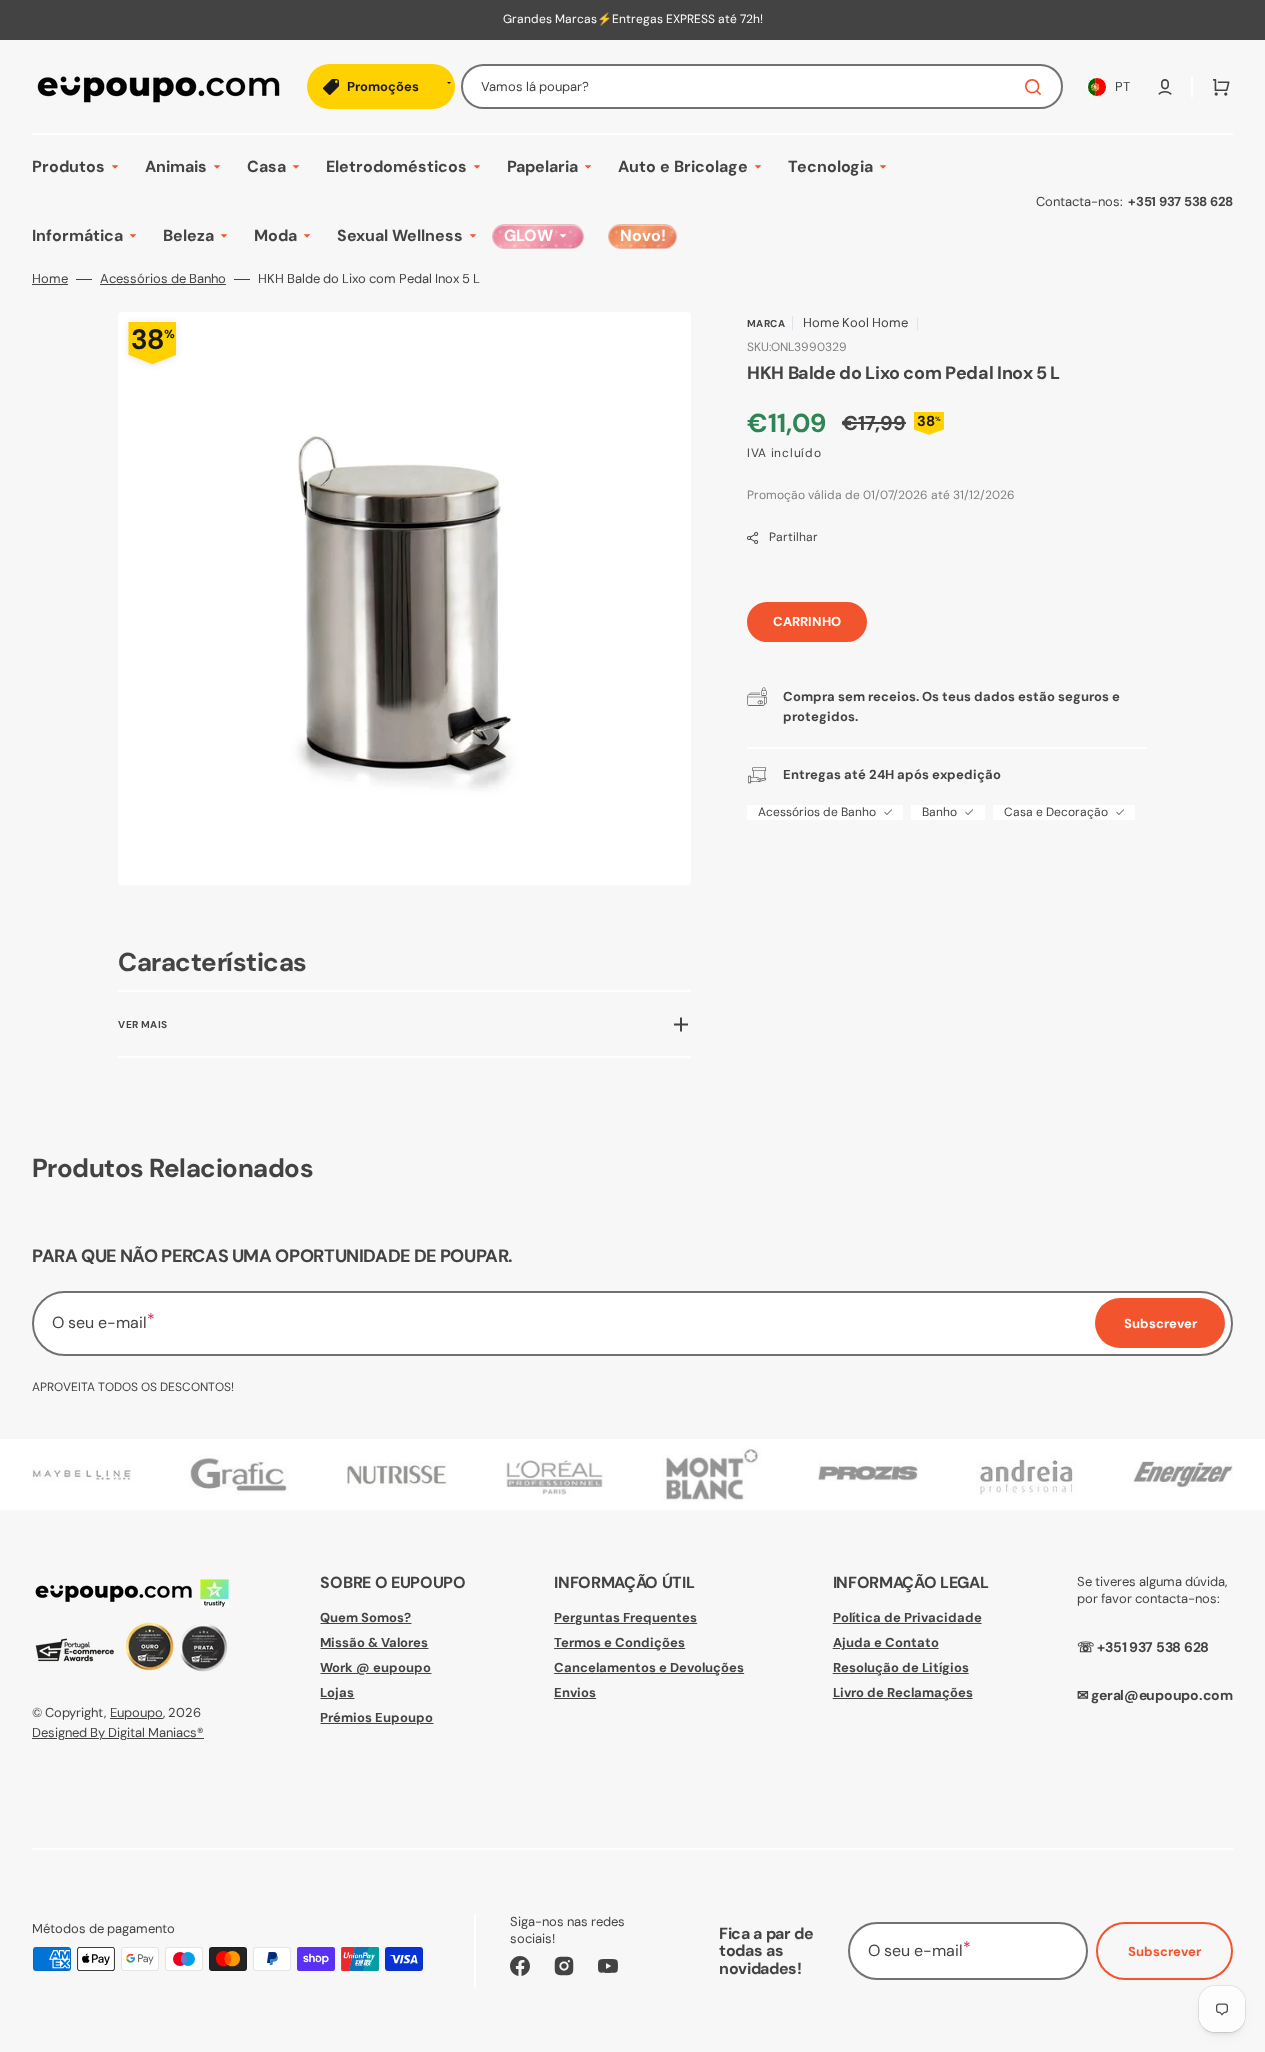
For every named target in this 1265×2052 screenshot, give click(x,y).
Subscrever (1164, 1951)
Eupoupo (136, 1712)
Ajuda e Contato (886, 1642)
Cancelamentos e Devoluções (649, 1667)
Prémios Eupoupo (376, 1717)
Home (50, 279)
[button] (1165, 87)
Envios (575, 1692)
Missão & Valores (374, 1642)
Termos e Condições (619, 1642)
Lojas (337, 1692)
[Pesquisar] (1037, 87)
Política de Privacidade (907, 1618)
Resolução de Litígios (901, 1667)
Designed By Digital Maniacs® (118, 1732)
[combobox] (762, 86)
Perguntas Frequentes (625, 1618)
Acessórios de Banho (163, 279)
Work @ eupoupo (375, 1667)
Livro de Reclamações (903, 1692)
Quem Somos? (365, 1618)
